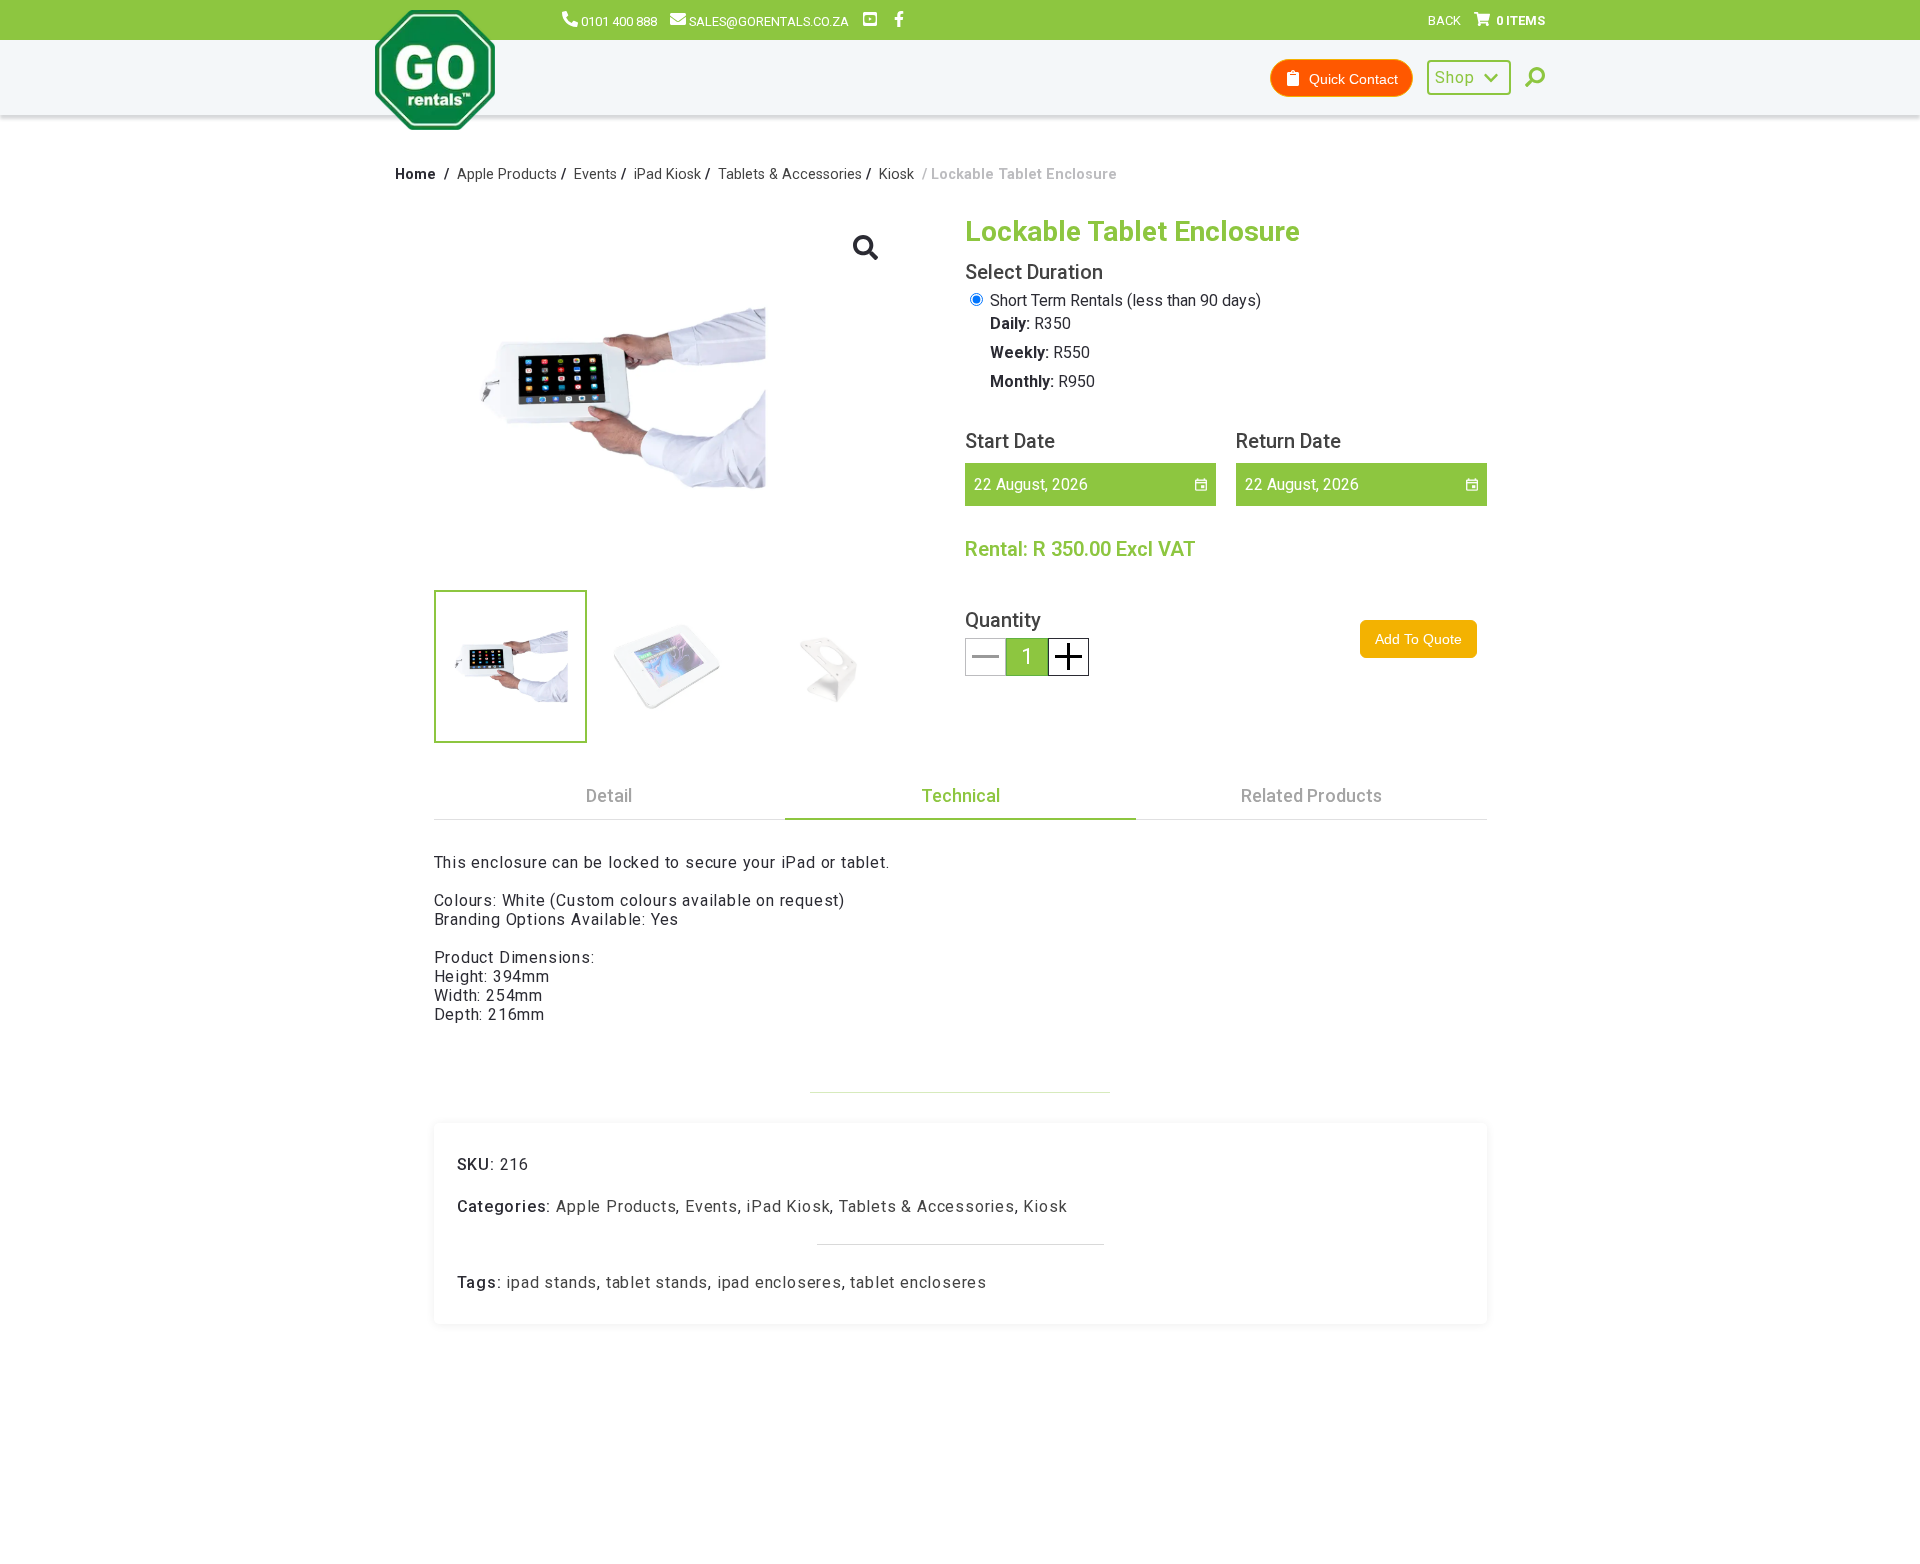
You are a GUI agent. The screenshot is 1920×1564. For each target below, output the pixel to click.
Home (415, 175)
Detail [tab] (609, 795)
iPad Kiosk (667, 174)
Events (595, 174)
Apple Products (507, 174)
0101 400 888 (619, 21)
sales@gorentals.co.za (769, 21)
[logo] (435, 72)
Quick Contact (1349, 79)
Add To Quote (1418, 639)
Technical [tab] (960, 795)
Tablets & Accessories (790, 174)
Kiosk (896, 174)
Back (1444, 20)
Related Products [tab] (1311, 795)
